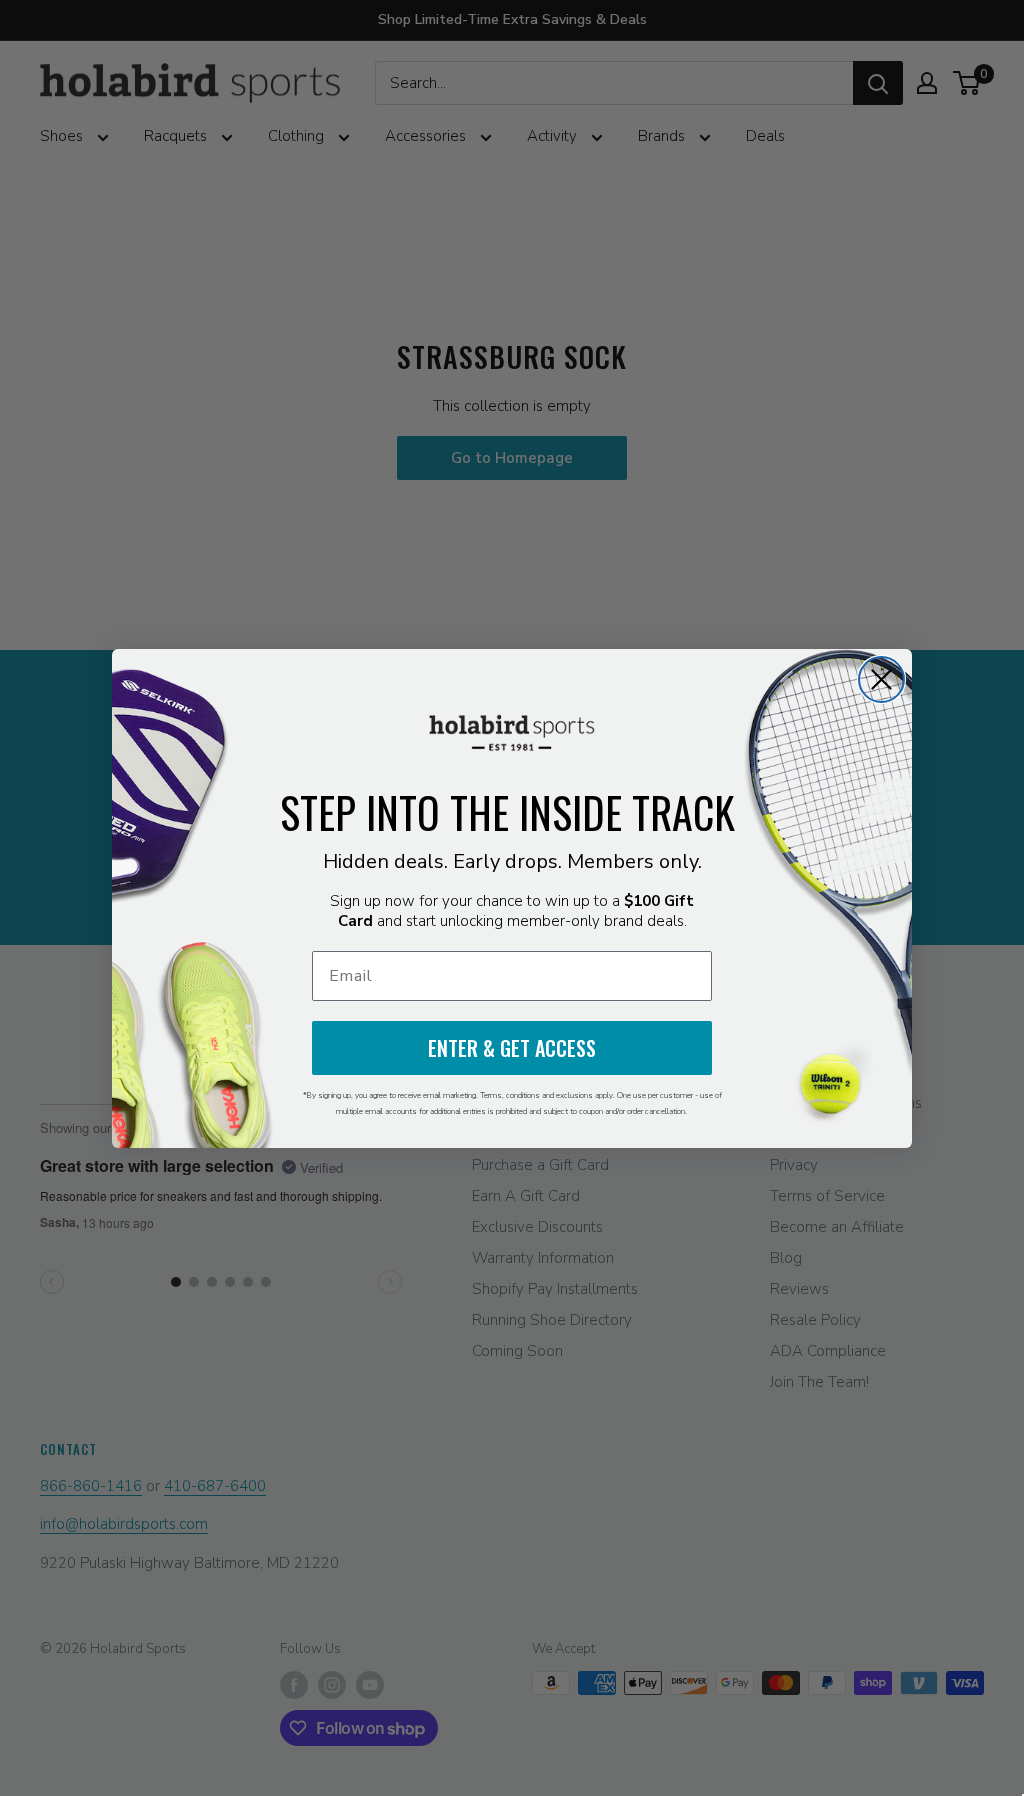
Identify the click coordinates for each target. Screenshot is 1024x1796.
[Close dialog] (881, 679)
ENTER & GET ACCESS (512, 1048)
